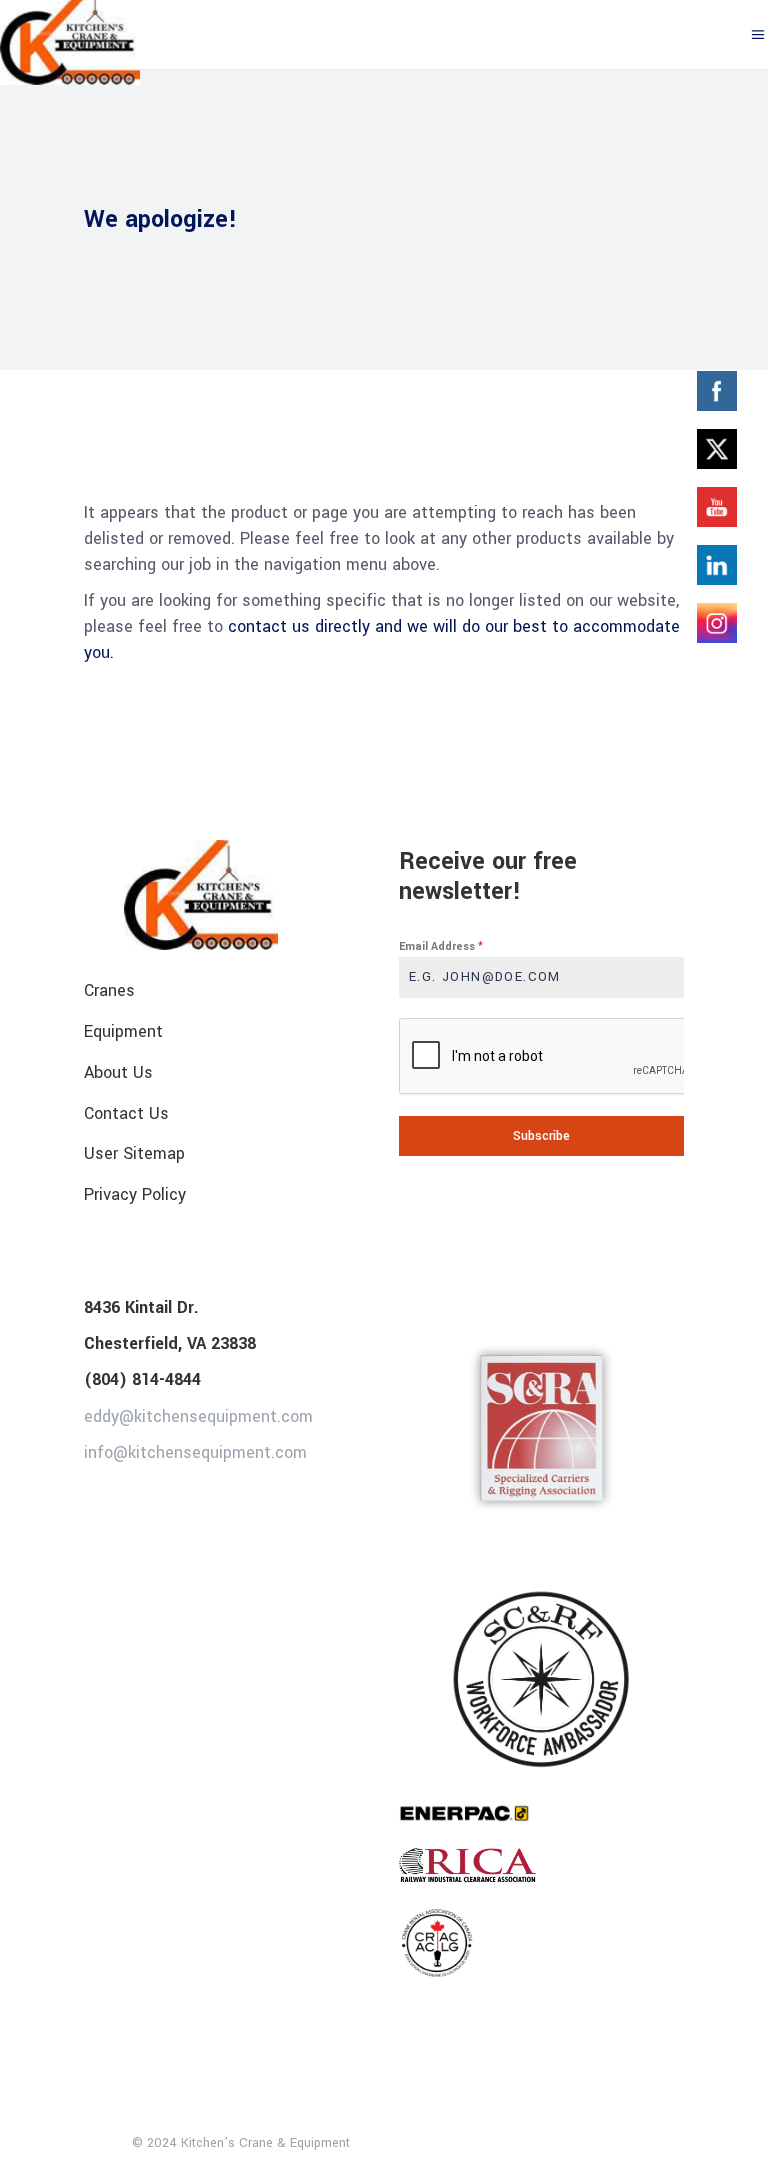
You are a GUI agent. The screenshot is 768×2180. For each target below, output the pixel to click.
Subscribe (541, 1136)
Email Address (441, 946)
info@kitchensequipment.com (195, 1452)
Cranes (109, 990)
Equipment (123, 1031)
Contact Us (126, 1112)
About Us (118, 1072)
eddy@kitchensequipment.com (198, 1415)
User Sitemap (134, 1153)
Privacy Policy (135, 1194)
